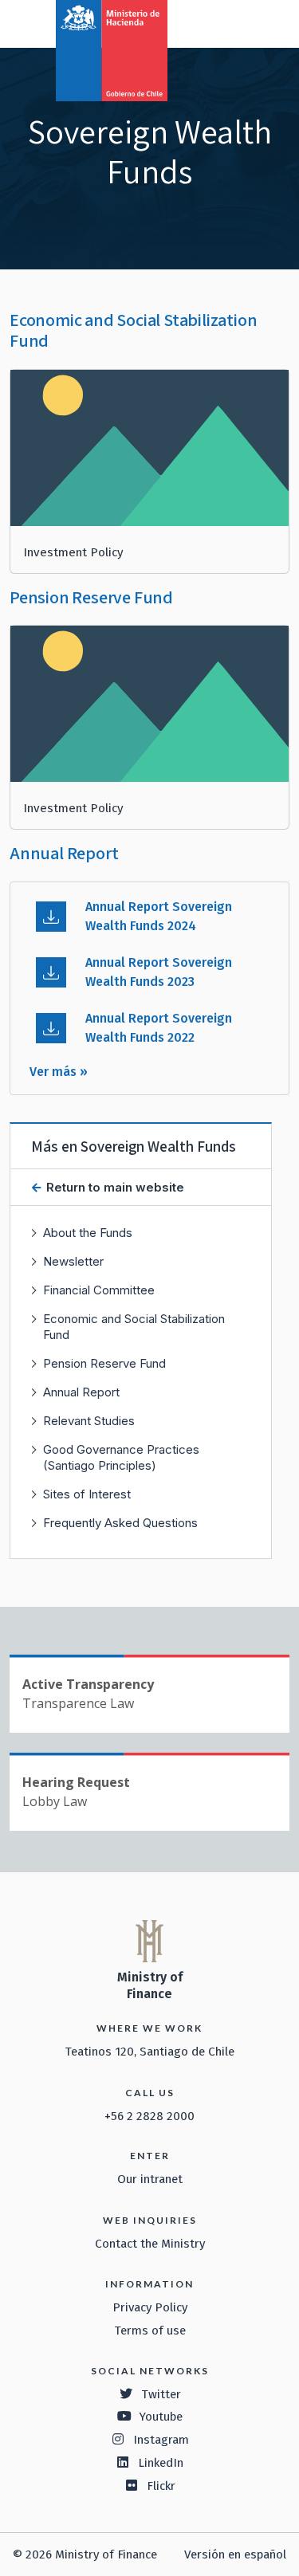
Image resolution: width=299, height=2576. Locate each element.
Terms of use (150, 2331)
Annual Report (81, 1392)
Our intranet (150, 2179)
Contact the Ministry (150, 2244)
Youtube (161, 2417)
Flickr (161, 2486)
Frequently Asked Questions (120, 1523)
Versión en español (235, 2554)
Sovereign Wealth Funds (158, 1146)
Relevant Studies (89, 1421)
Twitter (161, 2394)
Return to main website (114, 1187)
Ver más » (59, 1072)
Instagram (161, 2440)
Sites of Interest (87, 1494)
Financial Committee (99, 1290)
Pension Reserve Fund (104, 1363)
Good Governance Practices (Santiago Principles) (121, 1457)
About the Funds (88, 1233)
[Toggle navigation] (221, 22)
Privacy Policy (150, 2307)
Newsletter (73, 1261)
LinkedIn (161, 2463)
